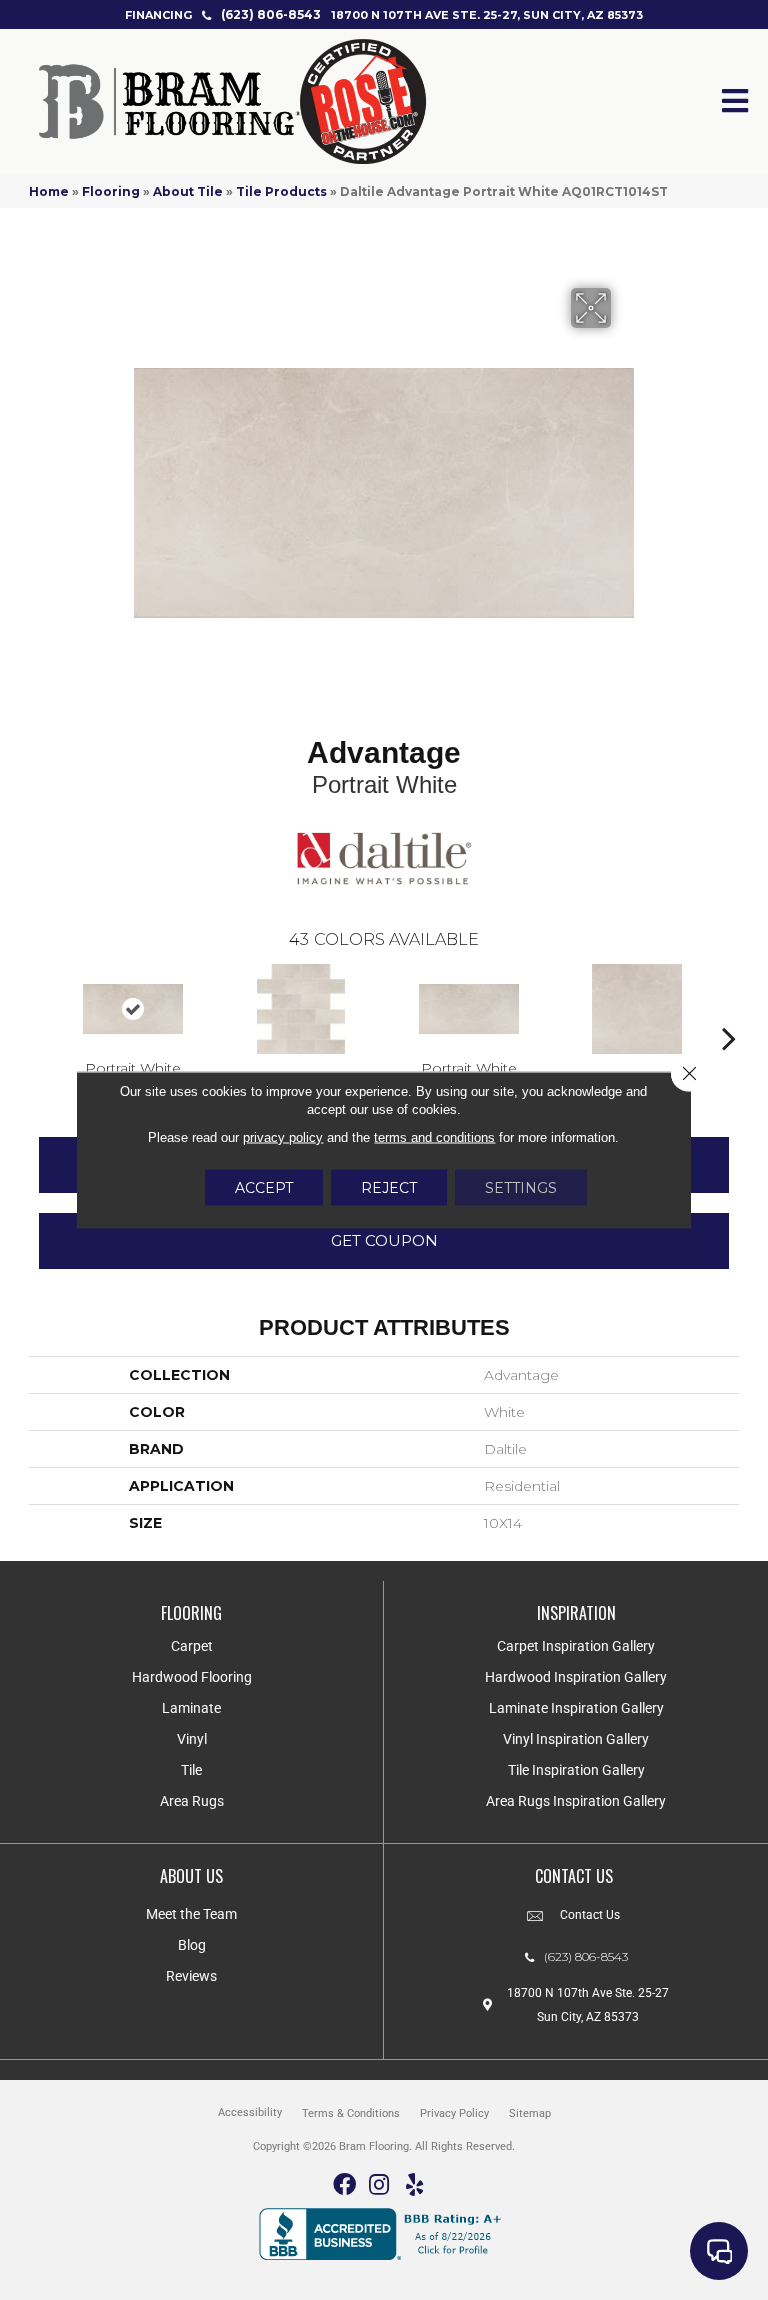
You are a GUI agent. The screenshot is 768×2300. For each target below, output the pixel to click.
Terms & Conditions (351, 2113)
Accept (264, 1188)
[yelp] (414, 2185)
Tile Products (281, 191)
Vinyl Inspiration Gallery (576, 1739)
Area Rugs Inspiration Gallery (576, 1801)
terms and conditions (434, 1137)
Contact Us (590, 1915)
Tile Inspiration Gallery (576, 1770)
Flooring (111, 191)
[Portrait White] (133, 1009)
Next (729, 1008)
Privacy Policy (454, 2113)
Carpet (192, 1646)
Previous (39, 1008)
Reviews (191, 1976)
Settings (521, 1188)
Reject (389, 1188)
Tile (191, 1770)
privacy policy (283, 1137)
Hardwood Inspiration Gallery (576, 1677)
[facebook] (344, 2185)
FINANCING (158, 15)
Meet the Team (191, 1914)
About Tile (188, 191)
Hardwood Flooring (192, 1677)
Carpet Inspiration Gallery (576, 1646)
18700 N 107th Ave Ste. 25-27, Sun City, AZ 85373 (487, 15)
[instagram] (379, 2185)
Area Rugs (192, 1801)
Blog (192, 1945)
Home (49, 191)
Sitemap (530, 2113)
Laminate (191, 1708)
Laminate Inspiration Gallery (576, 1708)
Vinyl (192, 1739)
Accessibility (250, 2112)
